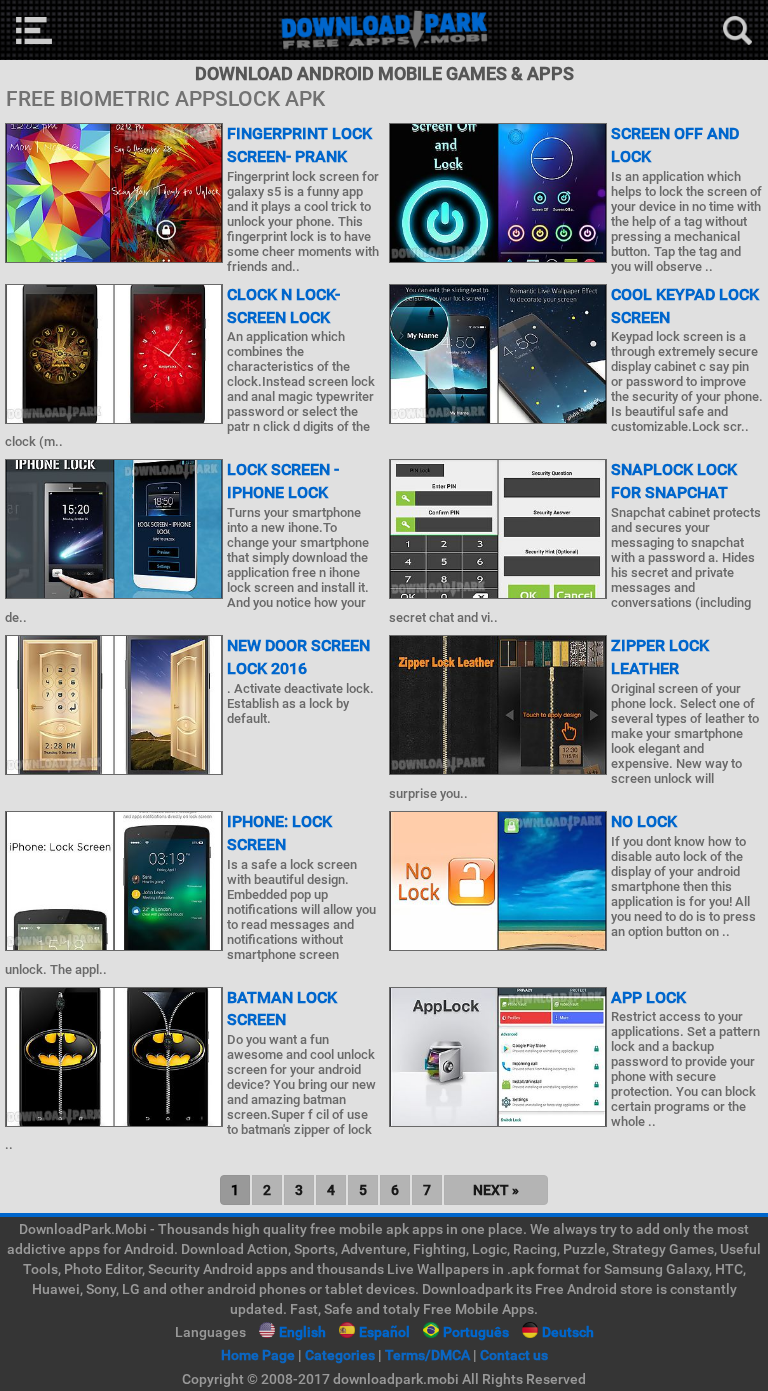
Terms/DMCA (427, 1355)
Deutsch (568, 1332)
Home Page (258, 1355)
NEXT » (496, 1190)
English (302, 1332)
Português (476, 1332)
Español (384, 1332)
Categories (340, 1355)
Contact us (514, 1355)
